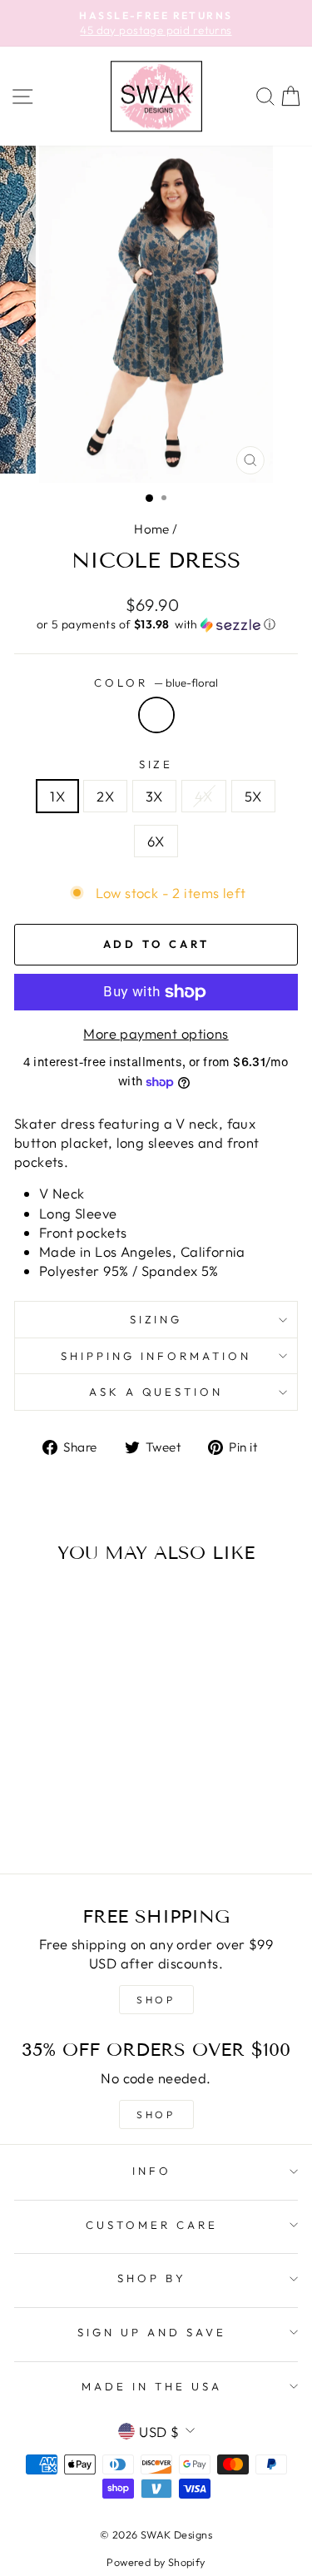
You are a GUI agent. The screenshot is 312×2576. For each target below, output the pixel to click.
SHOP (156, 2000)
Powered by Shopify (156, 2562)
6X (156, 841)
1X (57, 796)
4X (204, 796)
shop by (152, 2278)
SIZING (156, 1319)
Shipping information (156, 1356)
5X (253, 796)
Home (152, 529)
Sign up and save (152, 2332)
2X (105, 796)
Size (156, 764)
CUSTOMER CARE (152, 2225)
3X (154, 796)
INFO (152, 2171)
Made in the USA (152, 2386)
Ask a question (156, 1392)
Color (156, 682)
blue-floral (156, 715)
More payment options (156, 1033)
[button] (156, 625)
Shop (156, 2114)
